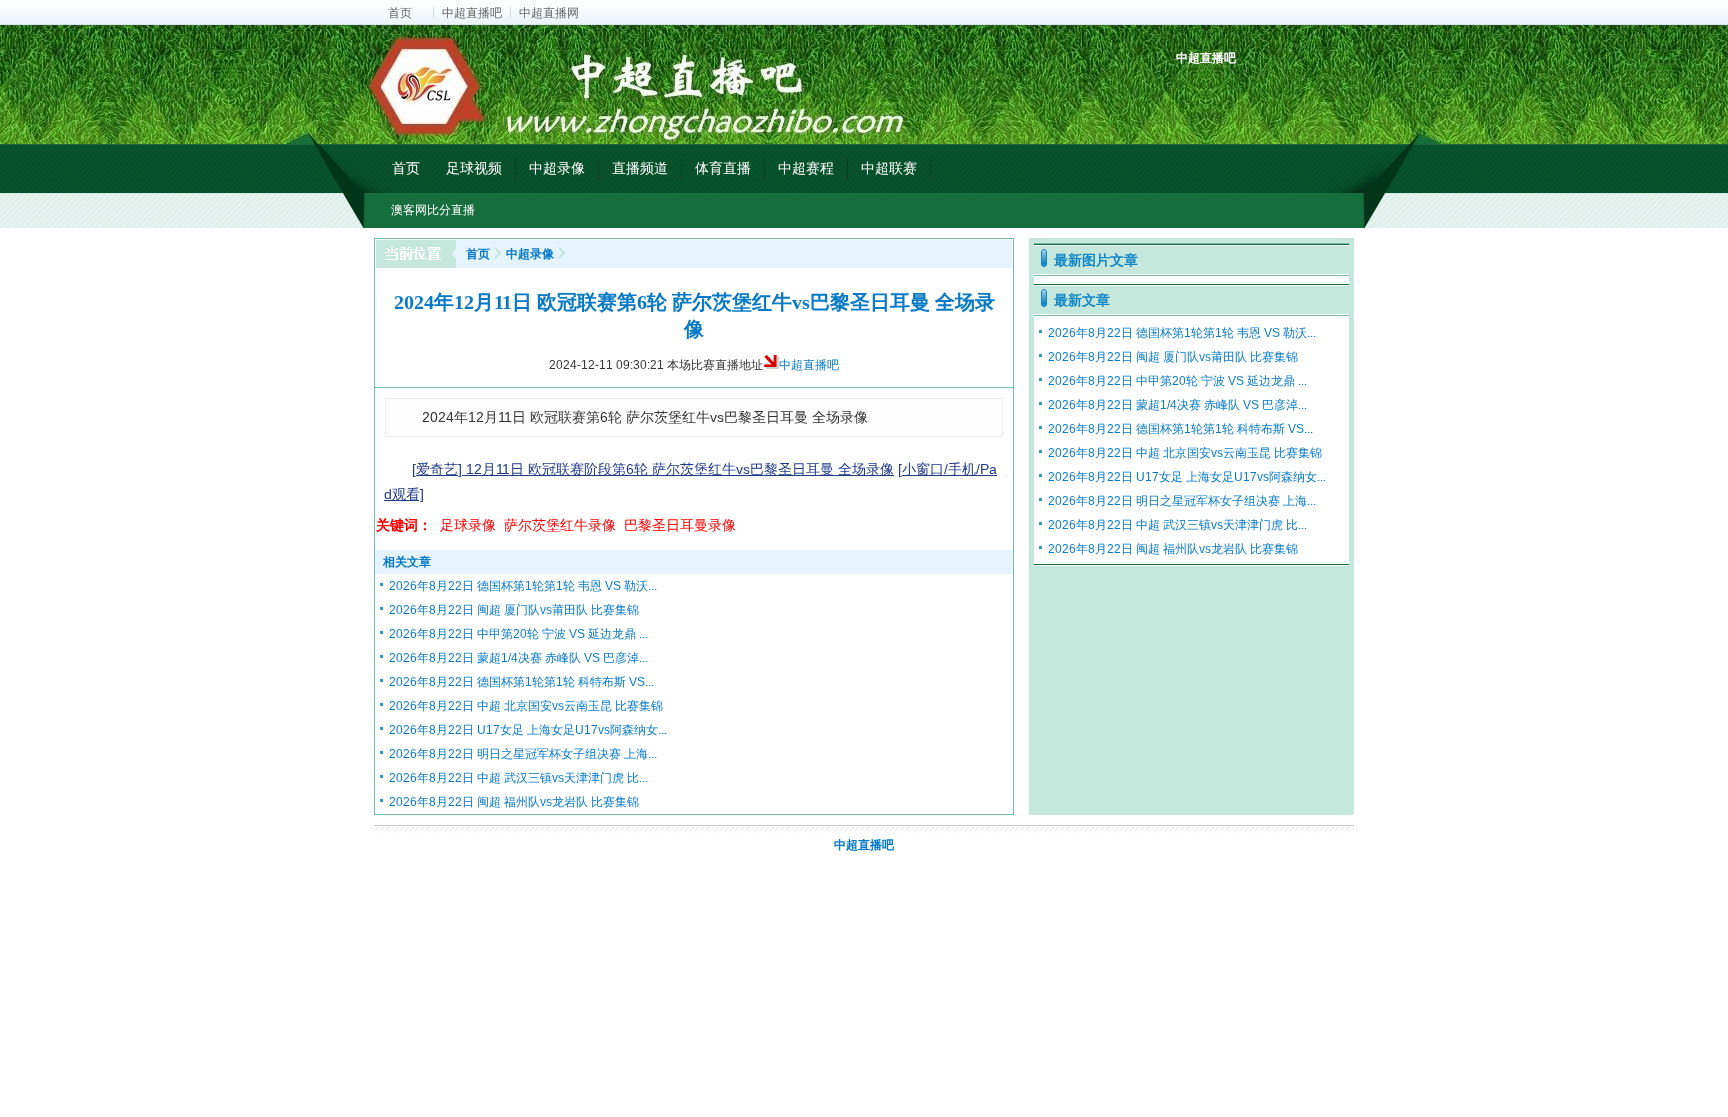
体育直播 (723, 168)
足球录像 (468, 525)
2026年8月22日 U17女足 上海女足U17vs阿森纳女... (528, 730)
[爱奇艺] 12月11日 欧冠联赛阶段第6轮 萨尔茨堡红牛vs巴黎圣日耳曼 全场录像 (653, 469)
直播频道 (640, 168)
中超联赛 (889, 168)
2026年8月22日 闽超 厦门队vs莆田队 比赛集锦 (514, 610)
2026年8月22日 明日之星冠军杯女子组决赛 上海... (523, 754)
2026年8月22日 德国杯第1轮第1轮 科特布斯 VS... (521, 682)
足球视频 (474, 168)
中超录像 (557, 168)
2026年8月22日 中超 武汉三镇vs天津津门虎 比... (518, 778)
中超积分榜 (1193, 92)
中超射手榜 (1239, 92)
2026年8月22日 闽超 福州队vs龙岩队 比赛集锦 (514, 802)
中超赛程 (806, 168)
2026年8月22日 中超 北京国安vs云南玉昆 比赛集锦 (526, 706)
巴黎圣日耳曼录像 (680, 525)
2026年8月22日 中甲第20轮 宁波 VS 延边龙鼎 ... (518, 634)
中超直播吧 (472, 13)
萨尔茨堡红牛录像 (560, 525)
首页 (400, 13)
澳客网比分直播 (433, 210)
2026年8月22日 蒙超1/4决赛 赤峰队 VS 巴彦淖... (518, 658)
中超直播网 (549, 13)
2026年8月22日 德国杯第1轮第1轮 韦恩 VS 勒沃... (523, 586)
